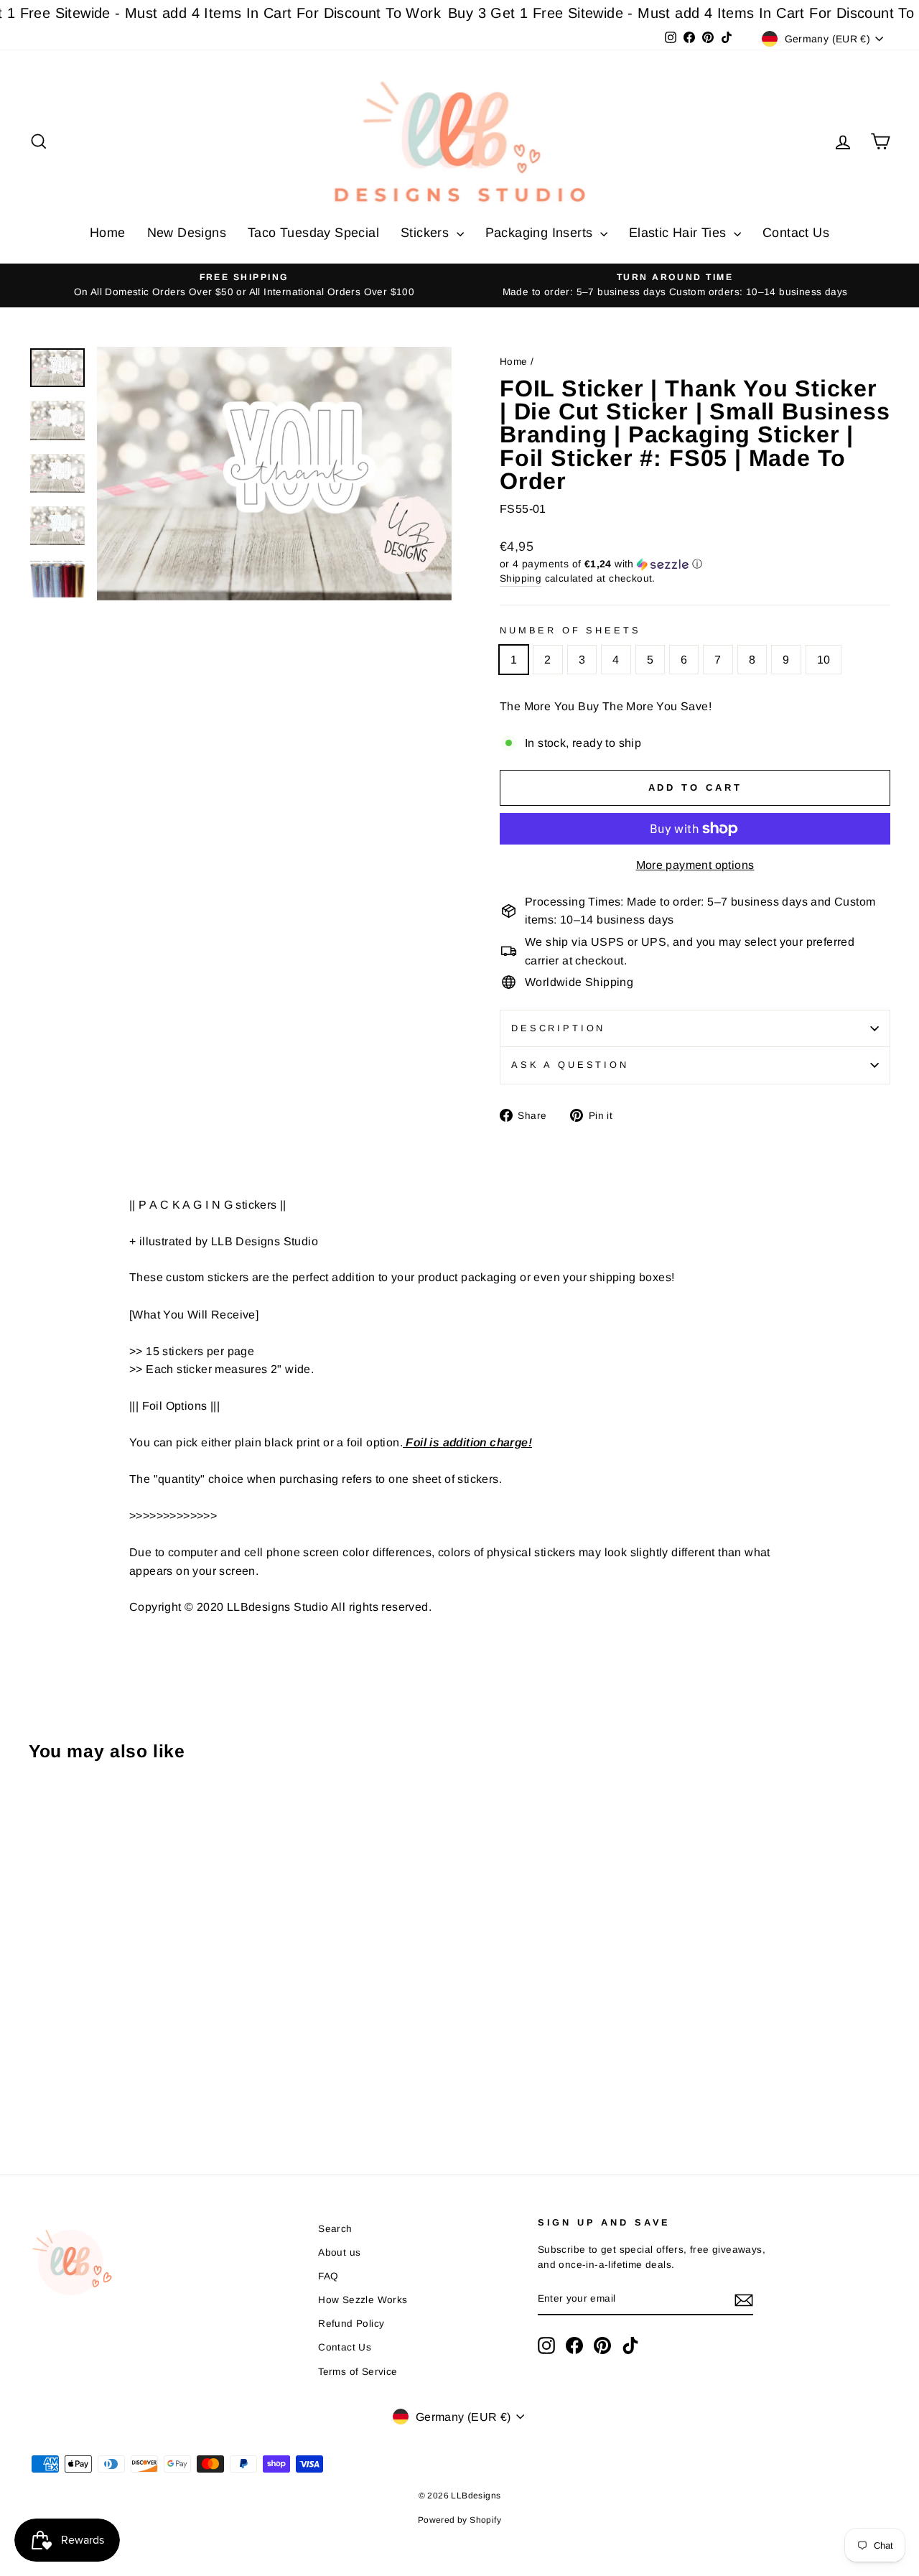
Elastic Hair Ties (680, 233)
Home (108, 233)
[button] (695, 564)
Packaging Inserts (541, 233)
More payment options (695, 865)
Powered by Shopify (459, 2520)
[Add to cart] (44, 1812)
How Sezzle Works (363, 2300)
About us (339, 2252)
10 (824, 660)
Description (558, 1028)
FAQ (328, 2276)
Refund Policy (351, 2324)
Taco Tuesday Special (313, 233)
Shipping (521, 578)
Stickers (427, 233)
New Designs (187, 233)
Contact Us (796, 233)
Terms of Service (358, 2372)
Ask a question (570, 1065)
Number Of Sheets (570, 630)
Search (335, 2229)
